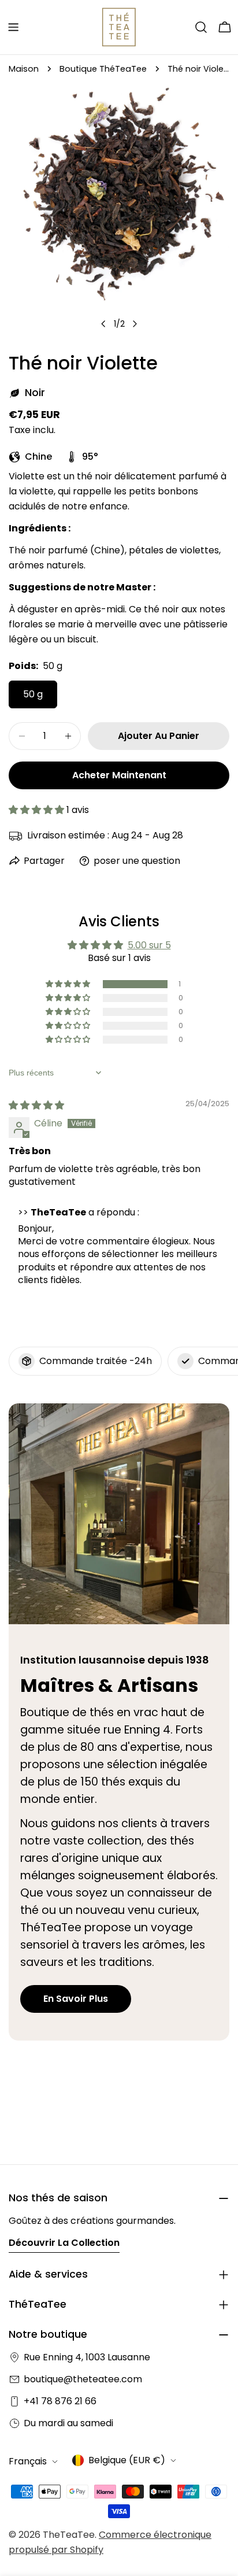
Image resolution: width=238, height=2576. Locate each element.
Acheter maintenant (119, 775)
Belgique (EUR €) (127, 2460)
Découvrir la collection (64, 2243)
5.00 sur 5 (149, 945)
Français (28, 2461)
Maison (24, 69)
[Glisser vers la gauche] (103, 324)
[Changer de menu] (13, 27)
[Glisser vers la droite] (135, 324)
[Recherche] (201, 27)
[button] (38, 810)
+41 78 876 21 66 (60, 2401)
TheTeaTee (69, 2535)
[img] (36, 1105)
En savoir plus (76, 1999)
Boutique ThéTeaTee (103, 69)
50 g (33, 694)
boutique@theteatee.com (83, 2379)
